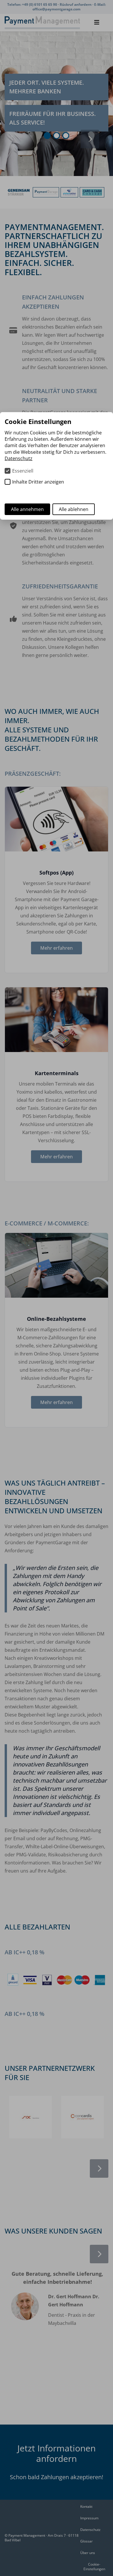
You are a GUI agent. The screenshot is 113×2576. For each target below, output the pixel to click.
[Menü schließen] (97, 23)
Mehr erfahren (57, 948)
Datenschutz (90, 2530)
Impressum (89, 2518)
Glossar (86, 2541)
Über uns (88, 2553)
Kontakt (86, 2506)
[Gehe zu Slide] (47, 136)
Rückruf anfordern (76, 4)
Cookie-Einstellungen (94, 2567)
